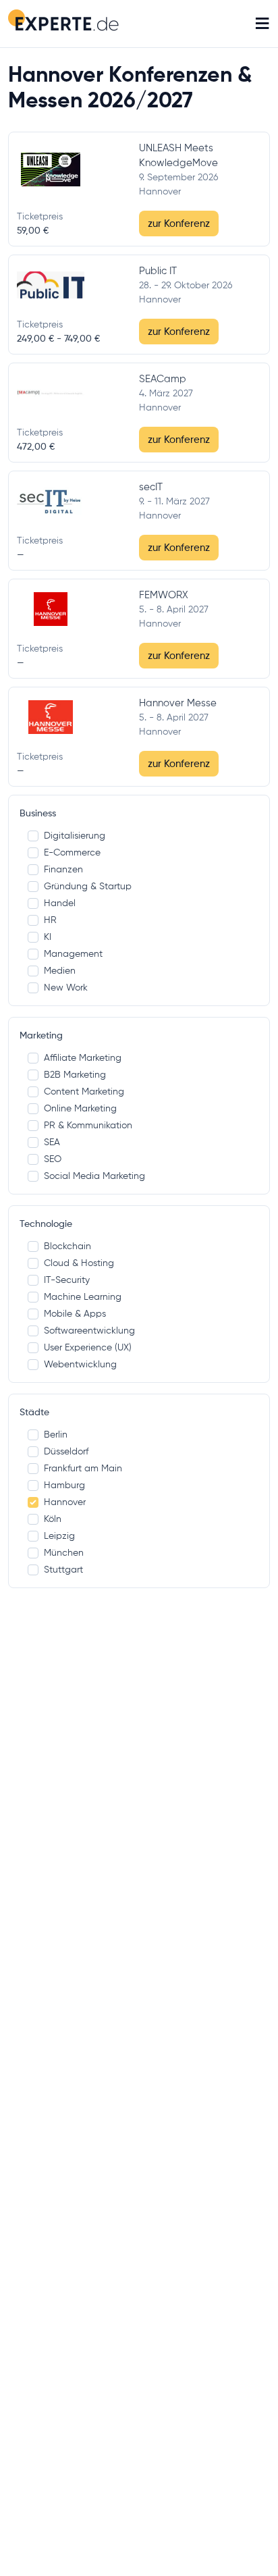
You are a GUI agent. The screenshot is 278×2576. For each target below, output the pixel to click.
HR (50, 920)
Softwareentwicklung (89, 1330)
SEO (53, 1159)
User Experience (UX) (88, 1347)
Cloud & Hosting (79, 1263)
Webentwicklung (80, 1364)
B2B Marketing (75, 1074)
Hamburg (64, 1485)
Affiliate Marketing (83, 1057)
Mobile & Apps (75, 1313)
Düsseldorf (66, 1451)
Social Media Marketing (94, 1176)
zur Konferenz (179, 223)
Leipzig (59, 1535)
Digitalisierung (75, 835)
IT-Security (67, 1280)
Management (73, 953)
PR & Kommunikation (88, 1125)
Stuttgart (63, 1569)
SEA (52, 1142)
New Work (66, 987)
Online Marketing (80, 1108)
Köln (53, 1519)
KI (48, 937)
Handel (60, 903)
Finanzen (63, 869)
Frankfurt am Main (83, 1468)
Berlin (56, 1434)
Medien (60, 970)
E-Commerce (72, 852)
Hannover (65, 1502)
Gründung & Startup (88, 886)
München (64, 1552)
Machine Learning (83, 1296)
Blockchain (67, 1246)
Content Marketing (84, 1091)
